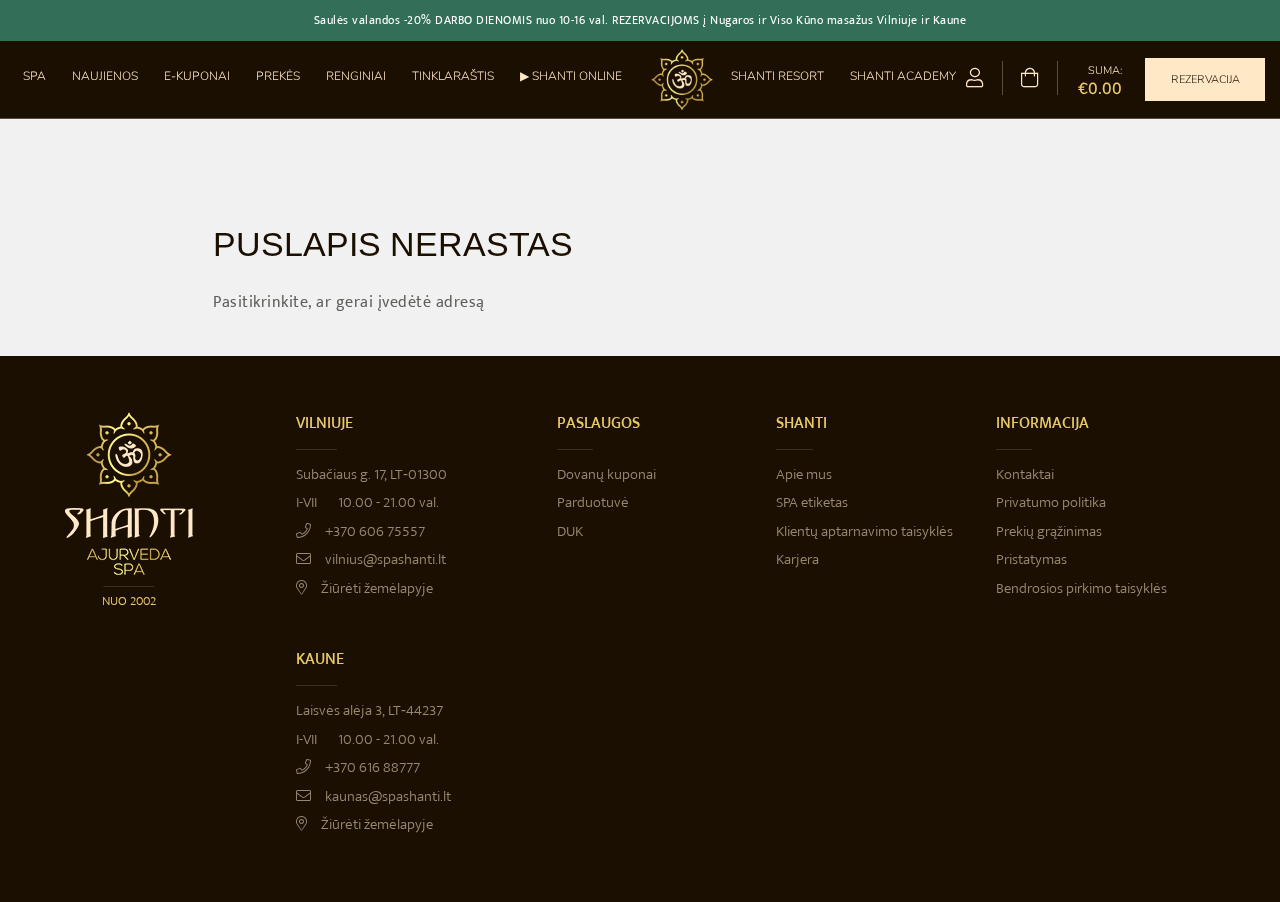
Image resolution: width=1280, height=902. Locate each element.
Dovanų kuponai (606, 474)
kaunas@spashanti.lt (386, 796)
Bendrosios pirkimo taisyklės (1081, 588)
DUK (570, 531)
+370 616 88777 (371, 767)
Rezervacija (1205, 79)
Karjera (797, 559)
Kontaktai (1025, 474)
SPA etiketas (812, 502)
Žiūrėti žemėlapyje (375, 588)
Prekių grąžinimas (1049, 531)
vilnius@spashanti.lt (384, 559)
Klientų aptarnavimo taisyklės (864, 531)
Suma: (1100, 80)
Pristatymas (1031, 559)
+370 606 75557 (373, 531)
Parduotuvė (593, 502)
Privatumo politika (1051, 502)
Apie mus (804, 474)
